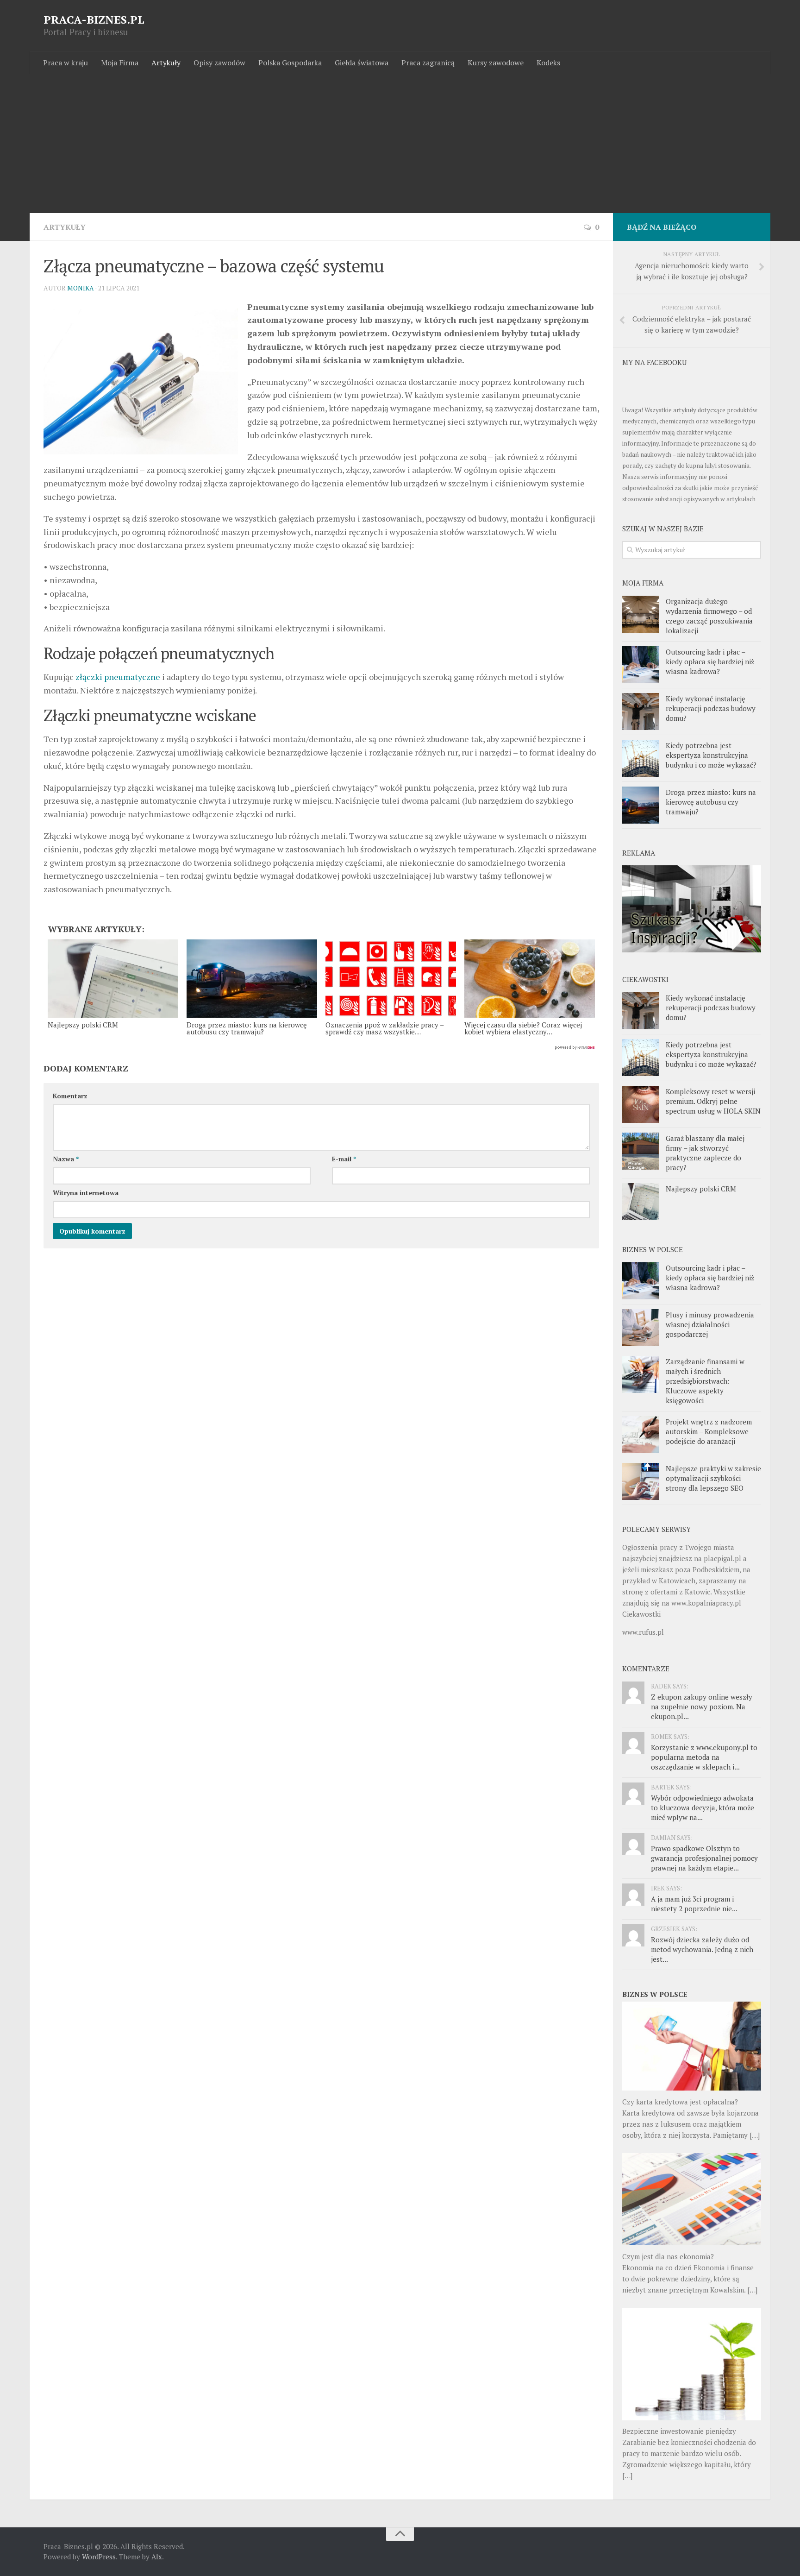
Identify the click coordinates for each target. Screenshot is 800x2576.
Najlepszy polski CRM (701, 1189)
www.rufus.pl (643, 1632)
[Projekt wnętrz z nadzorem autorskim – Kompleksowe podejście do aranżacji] (641, 1435)
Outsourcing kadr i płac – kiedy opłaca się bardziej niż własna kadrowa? (710, 661)
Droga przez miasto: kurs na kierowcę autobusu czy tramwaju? (711, 802)
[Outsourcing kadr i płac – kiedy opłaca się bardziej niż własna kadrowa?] (641, 665)
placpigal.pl (722, 1558)
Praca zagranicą (428, 63)
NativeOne (321, 1048)
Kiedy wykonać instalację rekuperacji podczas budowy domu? (711, 708)
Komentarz (70, 1096)
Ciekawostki (641, 1614)
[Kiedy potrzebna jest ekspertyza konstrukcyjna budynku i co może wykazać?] (641, 758)
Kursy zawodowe (496, 63)
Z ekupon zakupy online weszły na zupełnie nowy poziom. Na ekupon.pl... (702, 1707)
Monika (81, 288)
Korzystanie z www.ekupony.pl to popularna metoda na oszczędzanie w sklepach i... (704, 1757)
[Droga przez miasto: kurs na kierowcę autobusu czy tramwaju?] (641, 805)
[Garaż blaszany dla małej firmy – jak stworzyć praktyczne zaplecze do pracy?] (641, 1151)
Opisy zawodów (219, 63)
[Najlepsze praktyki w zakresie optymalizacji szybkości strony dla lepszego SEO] (641, 1481)
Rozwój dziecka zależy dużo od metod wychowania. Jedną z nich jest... (702, 1949)
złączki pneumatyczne (118, 677)
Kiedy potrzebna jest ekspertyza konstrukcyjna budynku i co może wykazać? (711, 755)
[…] (755, 2135)
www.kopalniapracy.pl (706, 1603)
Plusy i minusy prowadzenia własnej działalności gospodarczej (710, 1324)
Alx (157, 2557)
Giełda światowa (362, 63)
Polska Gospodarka (290, 63)
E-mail (344, 1159)
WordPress (99, 2557)
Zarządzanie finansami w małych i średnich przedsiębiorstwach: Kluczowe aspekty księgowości (705, 1381)
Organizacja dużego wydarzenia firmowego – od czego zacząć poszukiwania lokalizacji (709, 616)
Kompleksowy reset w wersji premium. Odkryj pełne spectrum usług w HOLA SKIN (713, 1101)
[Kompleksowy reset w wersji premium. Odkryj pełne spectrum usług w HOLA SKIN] (641, 1104)
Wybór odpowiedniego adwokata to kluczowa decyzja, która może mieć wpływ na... (703, 1808)
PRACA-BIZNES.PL (94, 19)
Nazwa (66, 1159)
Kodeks (548, 63)
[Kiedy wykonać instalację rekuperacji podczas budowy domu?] (641, 712)
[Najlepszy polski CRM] (641, 1202)
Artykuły (166, 63)
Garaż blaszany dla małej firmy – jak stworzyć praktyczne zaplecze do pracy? (705, 1153)
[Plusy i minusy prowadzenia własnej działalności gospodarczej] (641, 1328)
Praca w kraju (66, 63)
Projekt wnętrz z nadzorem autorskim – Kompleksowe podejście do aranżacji (709, 1431)
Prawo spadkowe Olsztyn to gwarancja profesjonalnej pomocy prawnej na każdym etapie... (704, 1858)
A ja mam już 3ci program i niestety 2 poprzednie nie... (694, 1904)
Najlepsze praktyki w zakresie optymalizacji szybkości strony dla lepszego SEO (713, 1478)
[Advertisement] (400, 144)
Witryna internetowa (86, 1193)
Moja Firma (120, 63)
